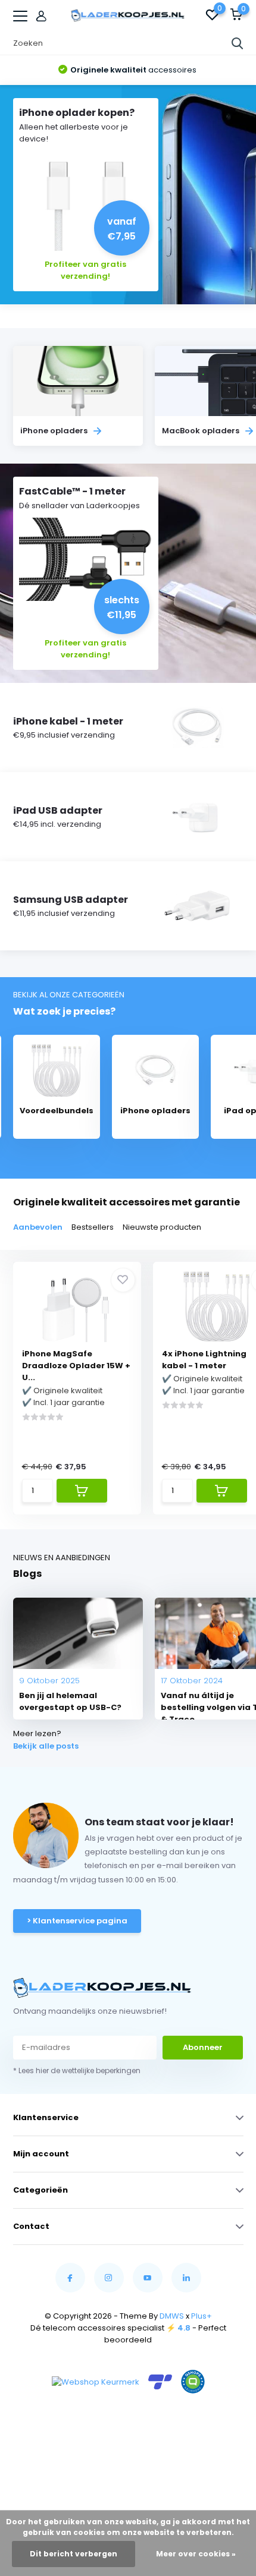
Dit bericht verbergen (74, 2554)
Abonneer (203, 2047)
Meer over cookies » (196, 2554)
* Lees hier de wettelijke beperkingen (77, 2070)
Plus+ (202, 2316)
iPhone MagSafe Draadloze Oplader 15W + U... (76, 1366)
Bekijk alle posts (46, 1746)
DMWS (172, 2316)
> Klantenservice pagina (77, 1921)
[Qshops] (193, 2382)
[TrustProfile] (160, 2382)
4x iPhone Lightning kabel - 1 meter (204, 1360)
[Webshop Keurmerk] (96, 2382)
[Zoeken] (238, 43)
